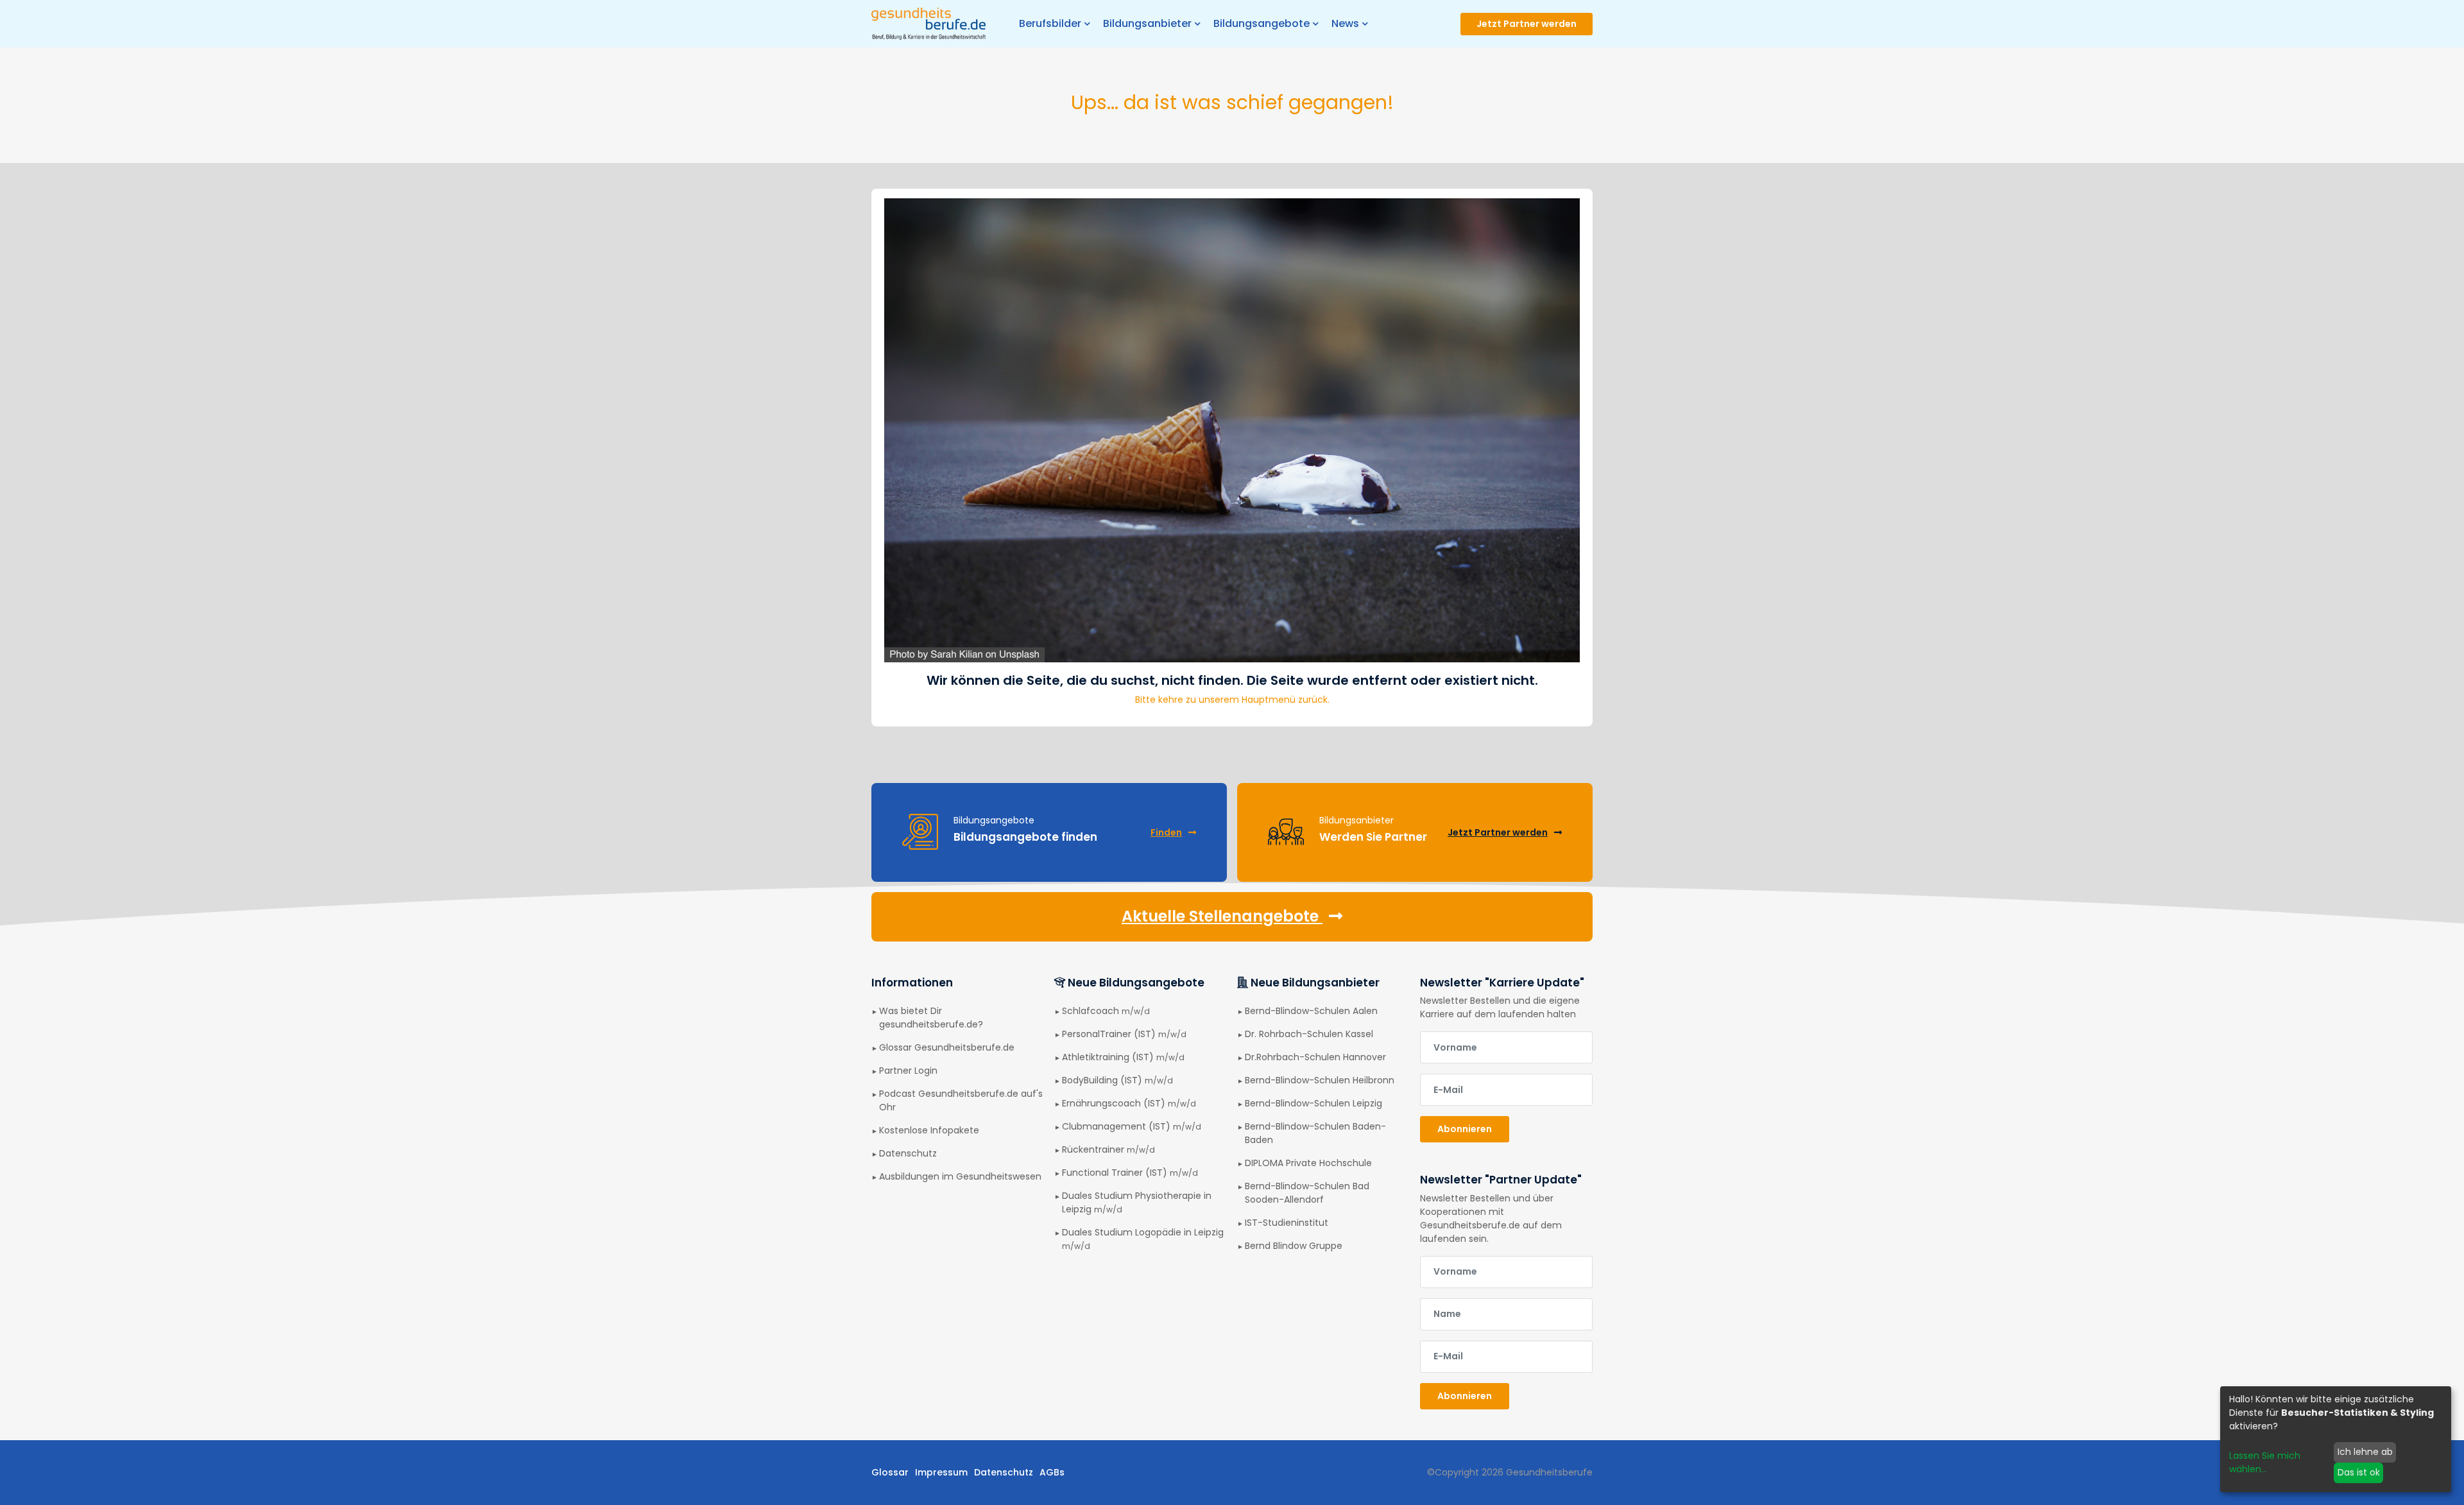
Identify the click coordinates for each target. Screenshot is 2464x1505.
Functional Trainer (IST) (1130, 1173)
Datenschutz (908, 1153)
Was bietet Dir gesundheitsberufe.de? (931, 1018)
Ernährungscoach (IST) (1129, 1103)
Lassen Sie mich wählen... (2265, 1462)
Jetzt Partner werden (1527, 24)
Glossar (890, 1472)
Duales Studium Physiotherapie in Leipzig (1137, 1202)
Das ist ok (2359, 1472)
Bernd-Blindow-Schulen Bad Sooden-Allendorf (1307, 1193)
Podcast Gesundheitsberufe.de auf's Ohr (961, 1100)
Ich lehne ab (2365, 1452)
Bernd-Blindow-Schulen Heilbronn (1320, 1080)
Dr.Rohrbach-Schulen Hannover (1315, 1057)
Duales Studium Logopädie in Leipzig (1143, 1239)
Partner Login (908, 1071)
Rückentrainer (1108, 1149)
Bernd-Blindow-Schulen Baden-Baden (1315, 1133)
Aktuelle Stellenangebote (1222, 916)
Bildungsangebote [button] (1262, 23)
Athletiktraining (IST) (1123, 1057)
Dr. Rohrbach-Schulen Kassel (1309, 1034)
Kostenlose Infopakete (929, 1130)
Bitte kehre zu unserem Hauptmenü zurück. (1232, 700)
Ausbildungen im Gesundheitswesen (960, 1176)
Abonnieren (1465, 1129)
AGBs (1052, 1472)
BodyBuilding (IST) (1117, 1080)
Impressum (941, 1472)
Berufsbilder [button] (1050, 23)
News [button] (1345, 23)
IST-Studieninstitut (1287, 1223)
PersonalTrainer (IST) (1124, 1034)
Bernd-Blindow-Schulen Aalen (1311, 1011)
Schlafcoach (1106, 1011)
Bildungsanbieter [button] (1147, 23)
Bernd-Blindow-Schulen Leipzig (1313, 1103)
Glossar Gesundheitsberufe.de (947, 1047)
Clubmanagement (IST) (1132, 1126)
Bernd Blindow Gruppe (1294, 1246)
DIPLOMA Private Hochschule (1308, 1163)
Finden (1166, 832)
